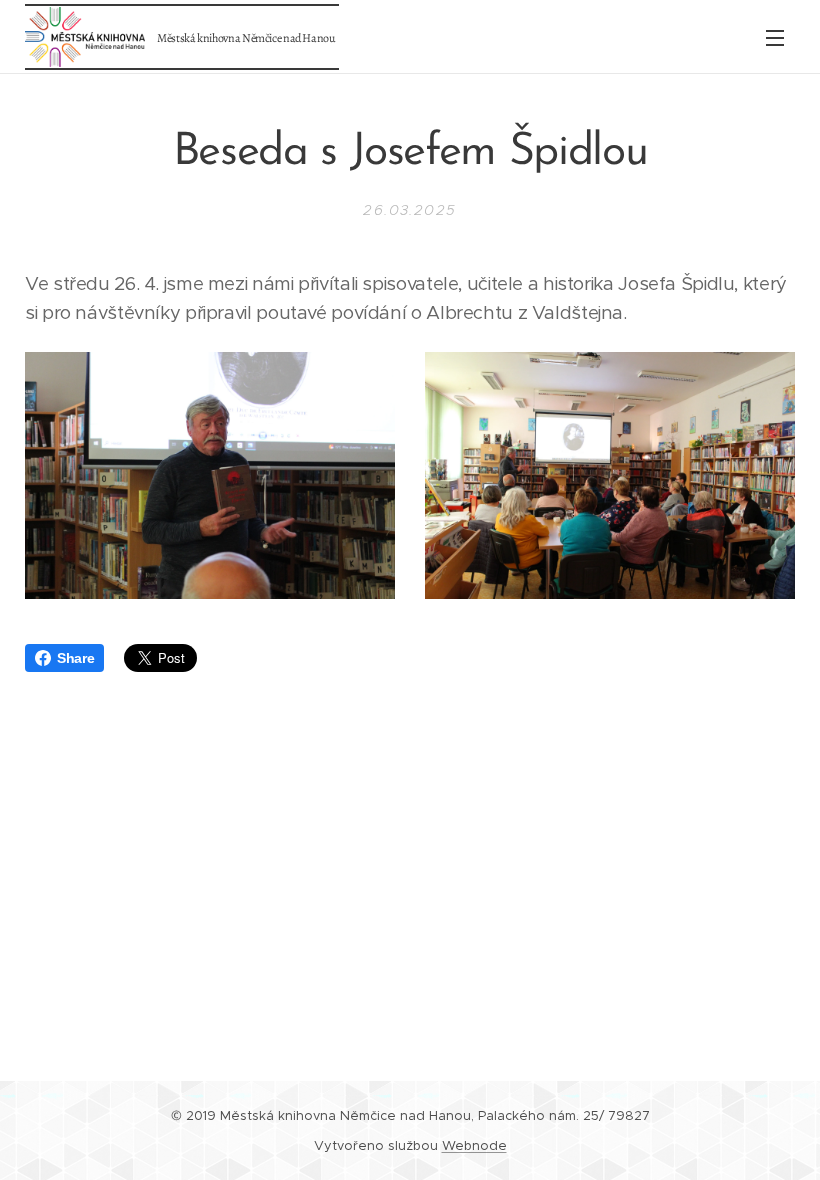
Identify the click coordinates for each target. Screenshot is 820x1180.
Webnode (474, 1145)
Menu (775, 37)
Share (75, 658)
